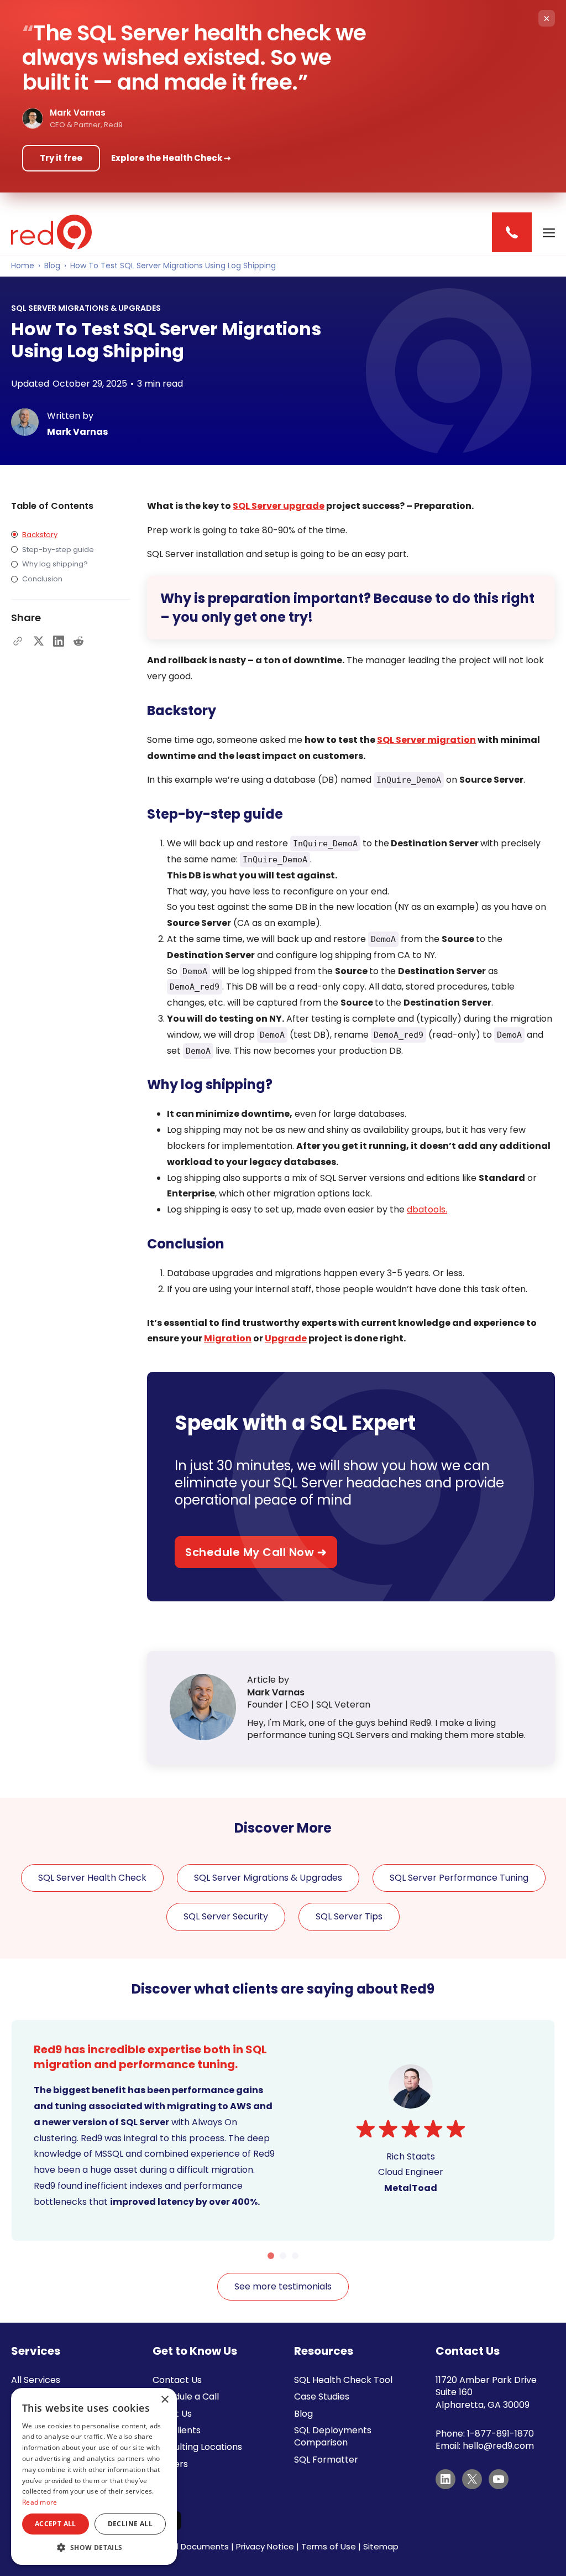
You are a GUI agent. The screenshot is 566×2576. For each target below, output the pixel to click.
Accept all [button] (56, 2524)
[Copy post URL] (18, 641)
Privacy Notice (265, 2546)
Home (23, 266)
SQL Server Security (226, 1916)
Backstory (40, 535)
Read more (40, 2502)
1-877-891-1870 (501, 2434)
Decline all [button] (130, 2524)
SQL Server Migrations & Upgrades (268, 1878)
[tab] (271, 2256)
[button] (94, 2548)
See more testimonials (283, 2286)
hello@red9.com (498, 2446)
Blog (52, 266)
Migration (228, 1338)
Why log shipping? (55, 564)
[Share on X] (39, 641)
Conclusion (42, 579)
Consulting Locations (197, 2447)
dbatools (426, 1209)
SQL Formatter (326, 2460)
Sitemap (381, 2546)
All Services (36, 2380)
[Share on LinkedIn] (59, 641)
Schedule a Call (186, 2397)
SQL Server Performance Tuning (459, 1878)
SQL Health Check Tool (343, 2380)
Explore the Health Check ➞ (171, 158)
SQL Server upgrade (279, 506)
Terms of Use (329, 2546)
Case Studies (322, 2397)
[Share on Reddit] (78, 641)
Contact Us (177, 2380)
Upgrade (286, 1338)
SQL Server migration (426, 740)
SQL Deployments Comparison (333, 2436)
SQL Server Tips (349, 1916)
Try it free (61, 158)
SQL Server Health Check (92, 1878)
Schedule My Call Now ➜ (256, 1552)
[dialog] (94, 2476)
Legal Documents (193, 2546)
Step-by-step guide (58, 550)
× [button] (164, 2400)
